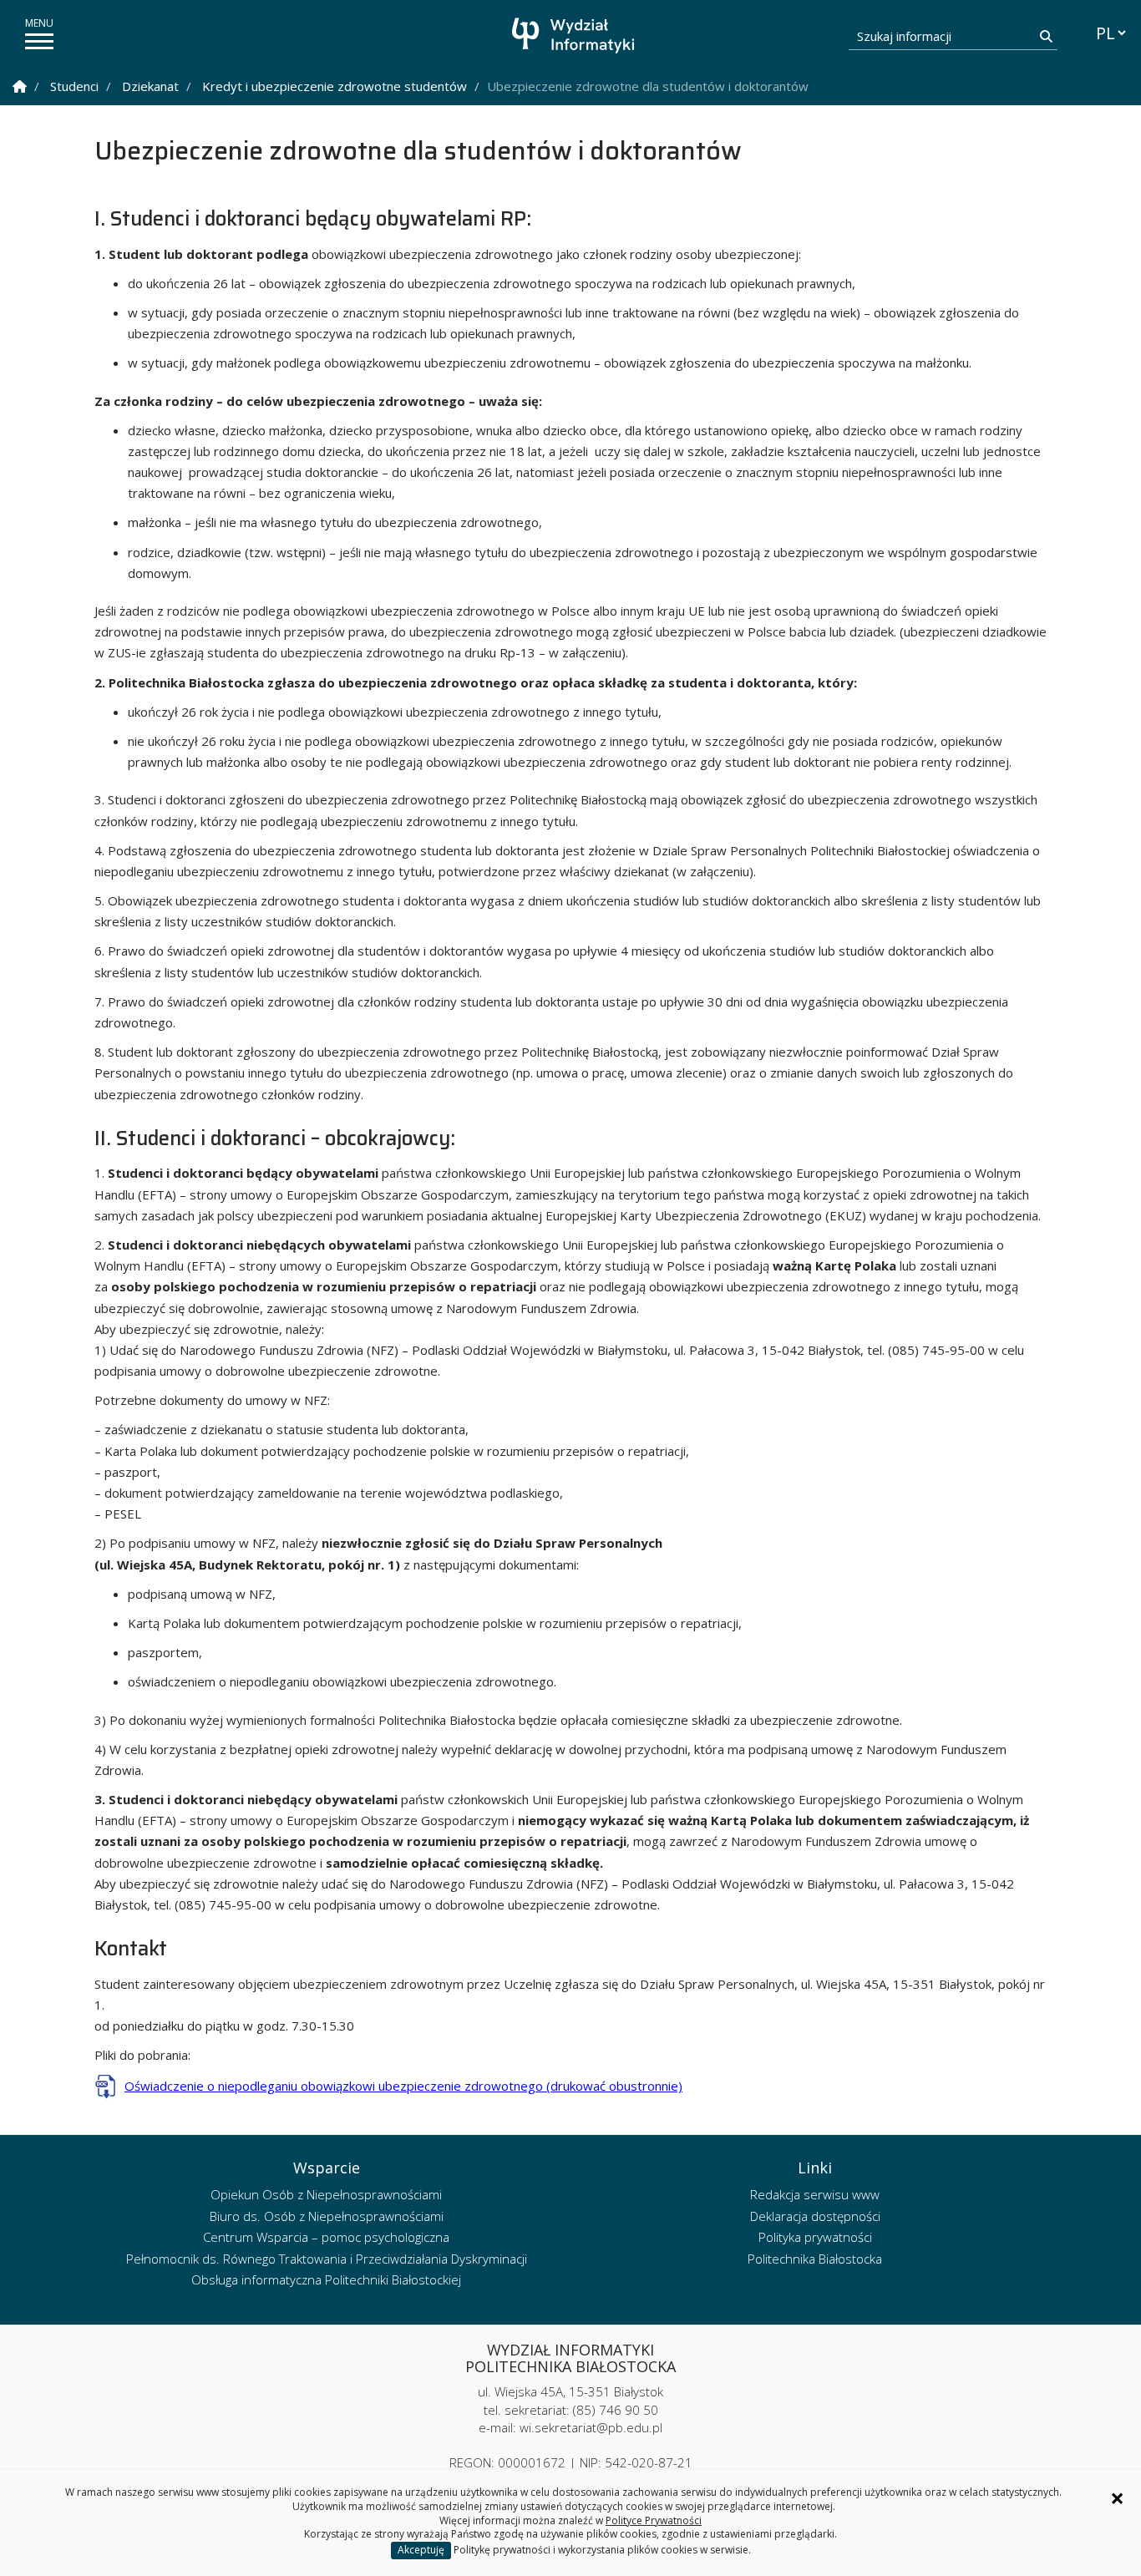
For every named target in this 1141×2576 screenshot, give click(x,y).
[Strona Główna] (20, 86)
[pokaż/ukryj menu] (39, 41)
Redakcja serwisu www (815, 2194)
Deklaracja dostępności (815, 2216)
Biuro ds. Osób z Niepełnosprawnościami (327, 2216)
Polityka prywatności (815, 2237)
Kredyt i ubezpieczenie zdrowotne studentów (335, 86)
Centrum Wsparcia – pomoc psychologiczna (326, 2237)
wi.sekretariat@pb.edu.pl (591, 2427)
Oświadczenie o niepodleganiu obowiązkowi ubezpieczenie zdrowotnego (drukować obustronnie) (403, 2086)
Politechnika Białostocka (815, 2259)
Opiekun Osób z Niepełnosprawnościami (326, 2194)
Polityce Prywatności (654, 2520)
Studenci (74, 86)
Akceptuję (421, 2550)
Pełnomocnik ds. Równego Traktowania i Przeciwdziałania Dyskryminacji (327, 2259)
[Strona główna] (575, 35)
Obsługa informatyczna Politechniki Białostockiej (326, 2279)
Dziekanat (150, 86)
